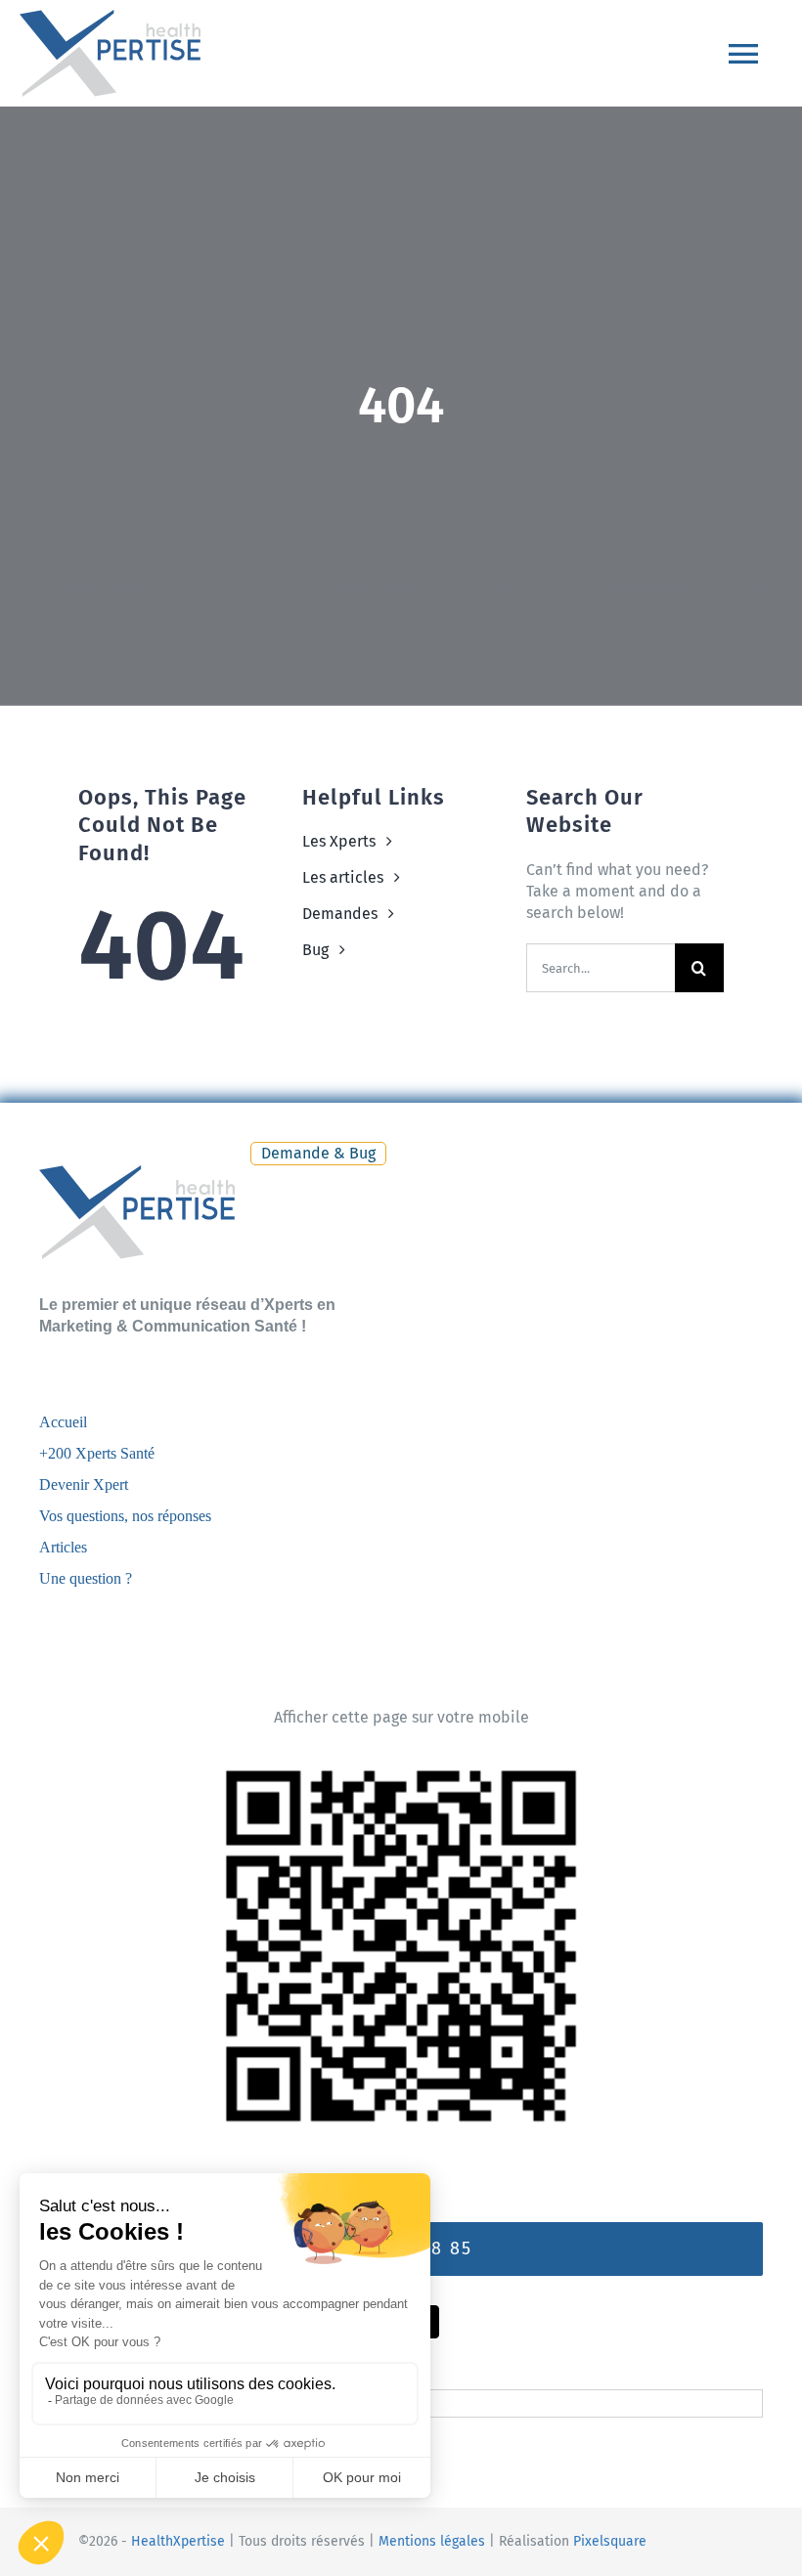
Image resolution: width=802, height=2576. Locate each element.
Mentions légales (432, 2541)
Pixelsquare (610, 2541)
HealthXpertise (178, 2541)
